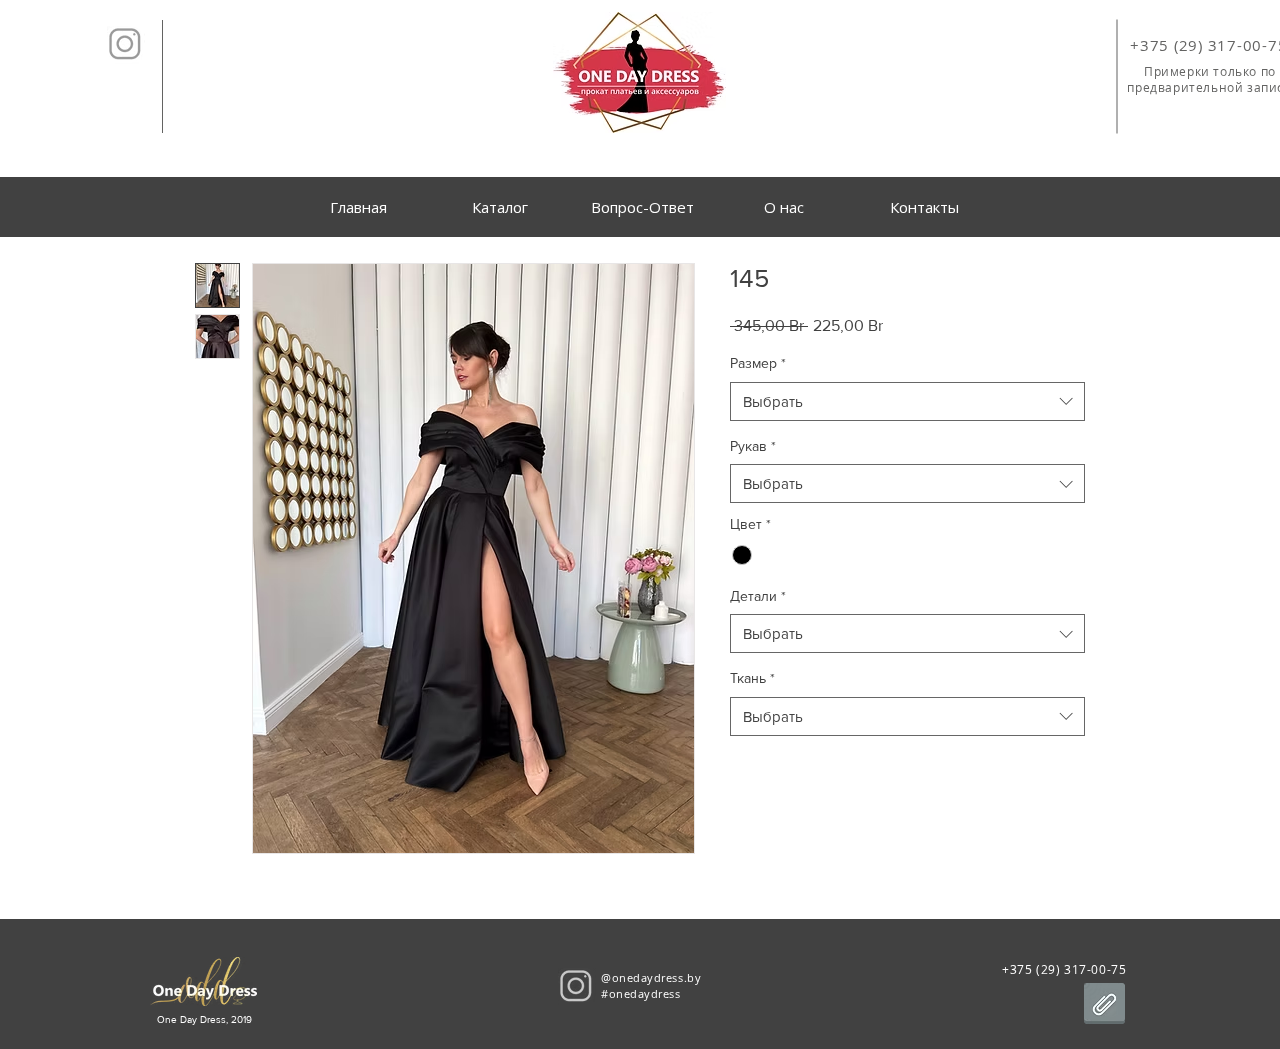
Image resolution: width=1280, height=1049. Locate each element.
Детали (758, 596)
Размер (758, 363)
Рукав (753, 446)
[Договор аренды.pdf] (1104, 1006)
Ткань (752, 678)
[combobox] (907, 401)
